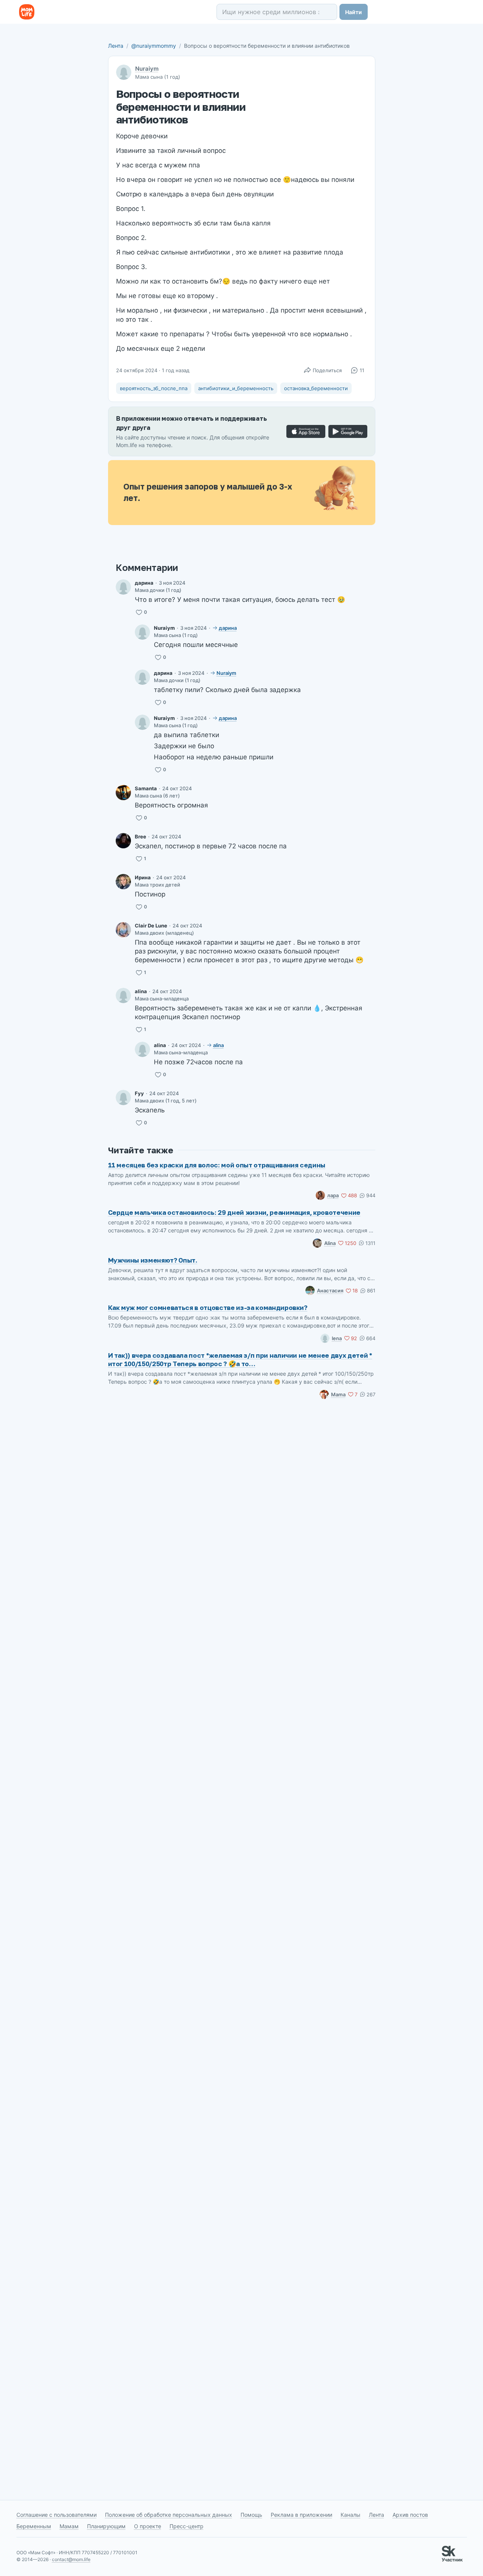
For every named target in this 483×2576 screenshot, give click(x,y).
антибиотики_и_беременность (236, 388)
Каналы (351, 2515)
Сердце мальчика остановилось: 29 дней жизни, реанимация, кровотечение (234, 1212)
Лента (116, 46)
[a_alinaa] (123, 995)
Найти (354, 12)
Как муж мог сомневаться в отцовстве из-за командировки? (208, 1307)
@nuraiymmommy (154, 46)
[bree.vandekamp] (123, 841)
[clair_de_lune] (123, 930)
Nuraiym (147, 69)
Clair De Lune (151, 926)
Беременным (34, 2526)
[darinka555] (123, 587)
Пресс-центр (187, 2526)
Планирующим (106, 2526)
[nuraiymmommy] (142, 632)
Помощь (251, 2515)
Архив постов (410, 2515)
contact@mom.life (71, 2559)
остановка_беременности (316, 388)
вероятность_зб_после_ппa (154, 388)
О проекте (148, 2526)
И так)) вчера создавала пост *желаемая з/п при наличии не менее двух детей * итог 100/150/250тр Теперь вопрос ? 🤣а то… (240, 1359)
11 (362, 370)
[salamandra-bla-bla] (123, 793)
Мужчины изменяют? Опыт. (153, 1260)
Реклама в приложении (301, 2515)
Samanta (146, 788)
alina (141, 991)
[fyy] (123, 1098)
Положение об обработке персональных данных (169, 2515)
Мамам (69, 2526)
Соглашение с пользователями (57, 2515)
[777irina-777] (123, 882)
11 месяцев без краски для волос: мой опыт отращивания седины (217, 1165)
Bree (141, 837)
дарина (144, 583)
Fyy (139, 1093)
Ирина (143, 877)
